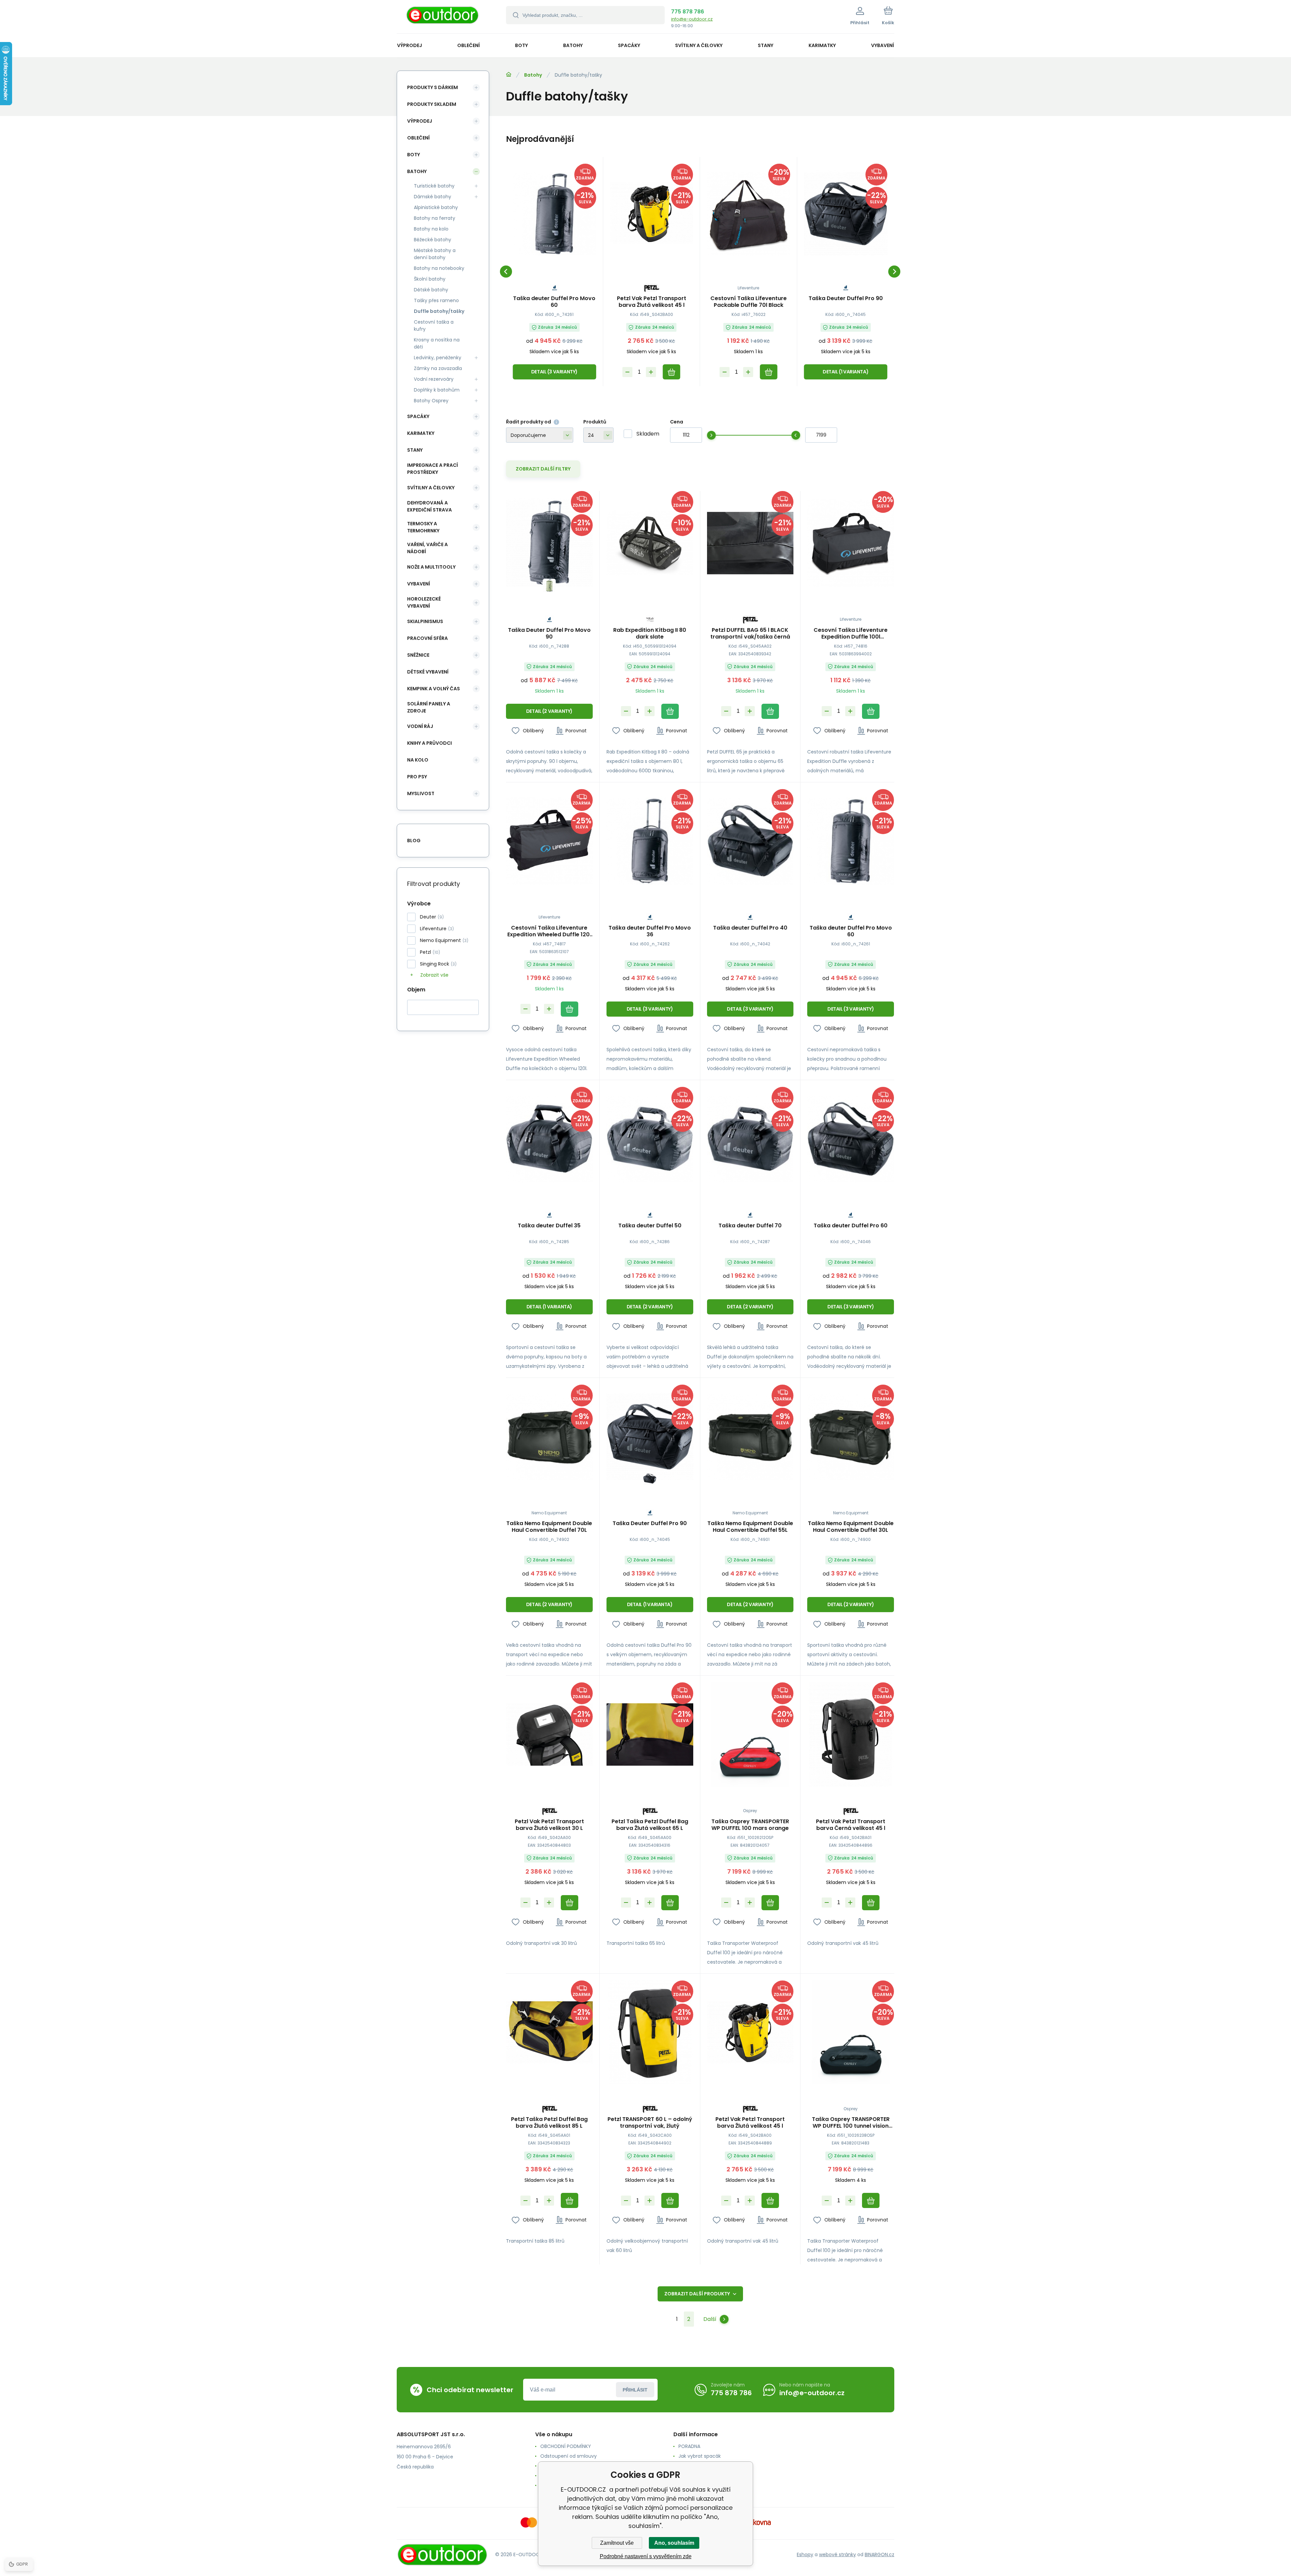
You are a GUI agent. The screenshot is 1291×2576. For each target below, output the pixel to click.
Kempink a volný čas (434, 689)
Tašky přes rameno (436, 300)
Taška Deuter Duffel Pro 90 (846, 299)
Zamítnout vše (617, 2543)
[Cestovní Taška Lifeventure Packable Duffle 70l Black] (749, 214)
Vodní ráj (420, 726)
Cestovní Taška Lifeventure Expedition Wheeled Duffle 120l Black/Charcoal (549, 931)
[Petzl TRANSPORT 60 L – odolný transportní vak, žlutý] (650, 2032)
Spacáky (418, 416)
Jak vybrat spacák (700, 2456)
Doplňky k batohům (437, 390)
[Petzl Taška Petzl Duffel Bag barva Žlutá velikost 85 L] (549, 2032)
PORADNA (689, 2446)
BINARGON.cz (879, 2554)
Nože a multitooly (431, 567)
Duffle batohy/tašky (439, 311)
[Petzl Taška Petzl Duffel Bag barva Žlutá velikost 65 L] (650, 1734)
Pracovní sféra (427, 638)
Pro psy (417, 777)
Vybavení (419, 584)
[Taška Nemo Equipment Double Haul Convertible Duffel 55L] (750, 1437)
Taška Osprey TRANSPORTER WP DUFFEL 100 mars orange (750, 1825)
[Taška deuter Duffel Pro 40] (750, 841)
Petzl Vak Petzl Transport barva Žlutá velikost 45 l (652, 302)
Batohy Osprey (431, 401)
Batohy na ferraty (435, 218)
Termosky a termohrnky (423, 527)
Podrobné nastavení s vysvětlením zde (646, 2556)
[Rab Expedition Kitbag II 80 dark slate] (650, 543)
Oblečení (418, 138)
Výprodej (420, 121)
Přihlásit (635, 2390)
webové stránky (837, 2554)
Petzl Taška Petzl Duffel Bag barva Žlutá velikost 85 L (549, 2123)
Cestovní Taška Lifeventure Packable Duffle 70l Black (749, 302)
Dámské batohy (433, 197)
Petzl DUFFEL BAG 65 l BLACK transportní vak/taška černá (750, 633)
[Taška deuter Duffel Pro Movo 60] (554, 214)
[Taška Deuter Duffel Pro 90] (846, 214)
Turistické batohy (434, 186)
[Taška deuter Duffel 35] (549, 1139)
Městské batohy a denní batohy (435, 254)
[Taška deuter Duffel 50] (650, 1139)
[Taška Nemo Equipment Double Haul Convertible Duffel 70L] (549, 1437)
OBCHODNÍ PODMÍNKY (566, 2446)
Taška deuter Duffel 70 (750, 1226)
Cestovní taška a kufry (434, 325)
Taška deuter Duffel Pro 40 (750, 928)
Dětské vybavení (428, 672)
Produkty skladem (432, 104)
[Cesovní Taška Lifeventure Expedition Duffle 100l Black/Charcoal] (851, 543)
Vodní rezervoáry (434, 379)
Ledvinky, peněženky (438, 358)
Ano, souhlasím (674, 2543)
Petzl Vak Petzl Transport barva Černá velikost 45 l (851, 1825)
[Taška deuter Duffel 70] (750, 1139)
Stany (415, 450)
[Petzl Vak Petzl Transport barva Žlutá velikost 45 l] (652, 214)
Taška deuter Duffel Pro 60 (851, 1226)
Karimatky (421, 433)
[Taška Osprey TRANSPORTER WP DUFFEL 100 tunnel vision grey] (851, 2032)
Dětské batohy (431, 290)
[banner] (443, 18)
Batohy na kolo (431, 229)
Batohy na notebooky (439, 268)
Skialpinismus (425, 621)
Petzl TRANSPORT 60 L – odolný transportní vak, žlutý (650, 2123)
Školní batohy (430, 279)
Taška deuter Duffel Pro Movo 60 (554, 302)
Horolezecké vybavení (424, 602)
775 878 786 (688, 12)
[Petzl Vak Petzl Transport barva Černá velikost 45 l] (851, 1734)
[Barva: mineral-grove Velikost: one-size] (549, 585)
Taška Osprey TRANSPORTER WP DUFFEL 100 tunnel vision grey (851, 2123)
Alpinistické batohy (436, 207)
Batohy (533, 75)
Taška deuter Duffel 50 (650, 1226)
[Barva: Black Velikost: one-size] (650, 1479)
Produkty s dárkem (433, 87)
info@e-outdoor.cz (692, 19)
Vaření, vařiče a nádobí (427, 548)
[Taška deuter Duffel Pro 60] (851, 1139)
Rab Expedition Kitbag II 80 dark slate (650, 633)
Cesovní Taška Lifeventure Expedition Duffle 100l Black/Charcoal (851, 633)
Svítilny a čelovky (431, 488)
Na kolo (418, 760)
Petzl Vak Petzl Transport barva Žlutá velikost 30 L (549, 1825)
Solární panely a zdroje (429, 707)
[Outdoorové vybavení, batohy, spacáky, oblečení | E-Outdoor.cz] (509, 75)
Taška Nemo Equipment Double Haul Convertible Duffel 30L (851, 1527)
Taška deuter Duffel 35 (549, 1226)
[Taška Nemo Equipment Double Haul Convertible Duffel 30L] (851, 1437)
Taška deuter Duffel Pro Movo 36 (650, 931)
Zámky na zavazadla (438, 368)
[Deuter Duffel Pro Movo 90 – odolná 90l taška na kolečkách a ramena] (549, 543)
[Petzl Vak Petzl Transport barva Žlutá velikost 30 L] (549, 1734)
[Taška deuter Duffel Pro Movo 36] (650, 841)
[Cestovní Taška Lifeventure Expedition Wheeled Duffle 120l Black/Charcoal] (549, 841)
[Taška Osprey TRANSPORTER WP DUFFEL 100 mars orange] (750, 1734)
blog (414, 841)
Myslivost (421, 793)
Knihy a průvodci (429, 743)
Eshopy (805, 2554)
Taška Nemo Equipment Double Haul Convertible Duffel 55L (750, 1527)
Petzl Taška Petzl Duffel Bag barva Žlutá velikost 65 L (650, 1825)
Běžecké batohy (433, 240)
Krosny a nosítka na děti (437, 343)
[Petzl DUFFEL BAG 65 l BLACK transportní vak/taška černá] (750, 543)
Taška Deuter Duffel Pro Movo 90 (549, 633)
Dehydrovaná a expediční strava (429, 506)
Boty (414, 155)
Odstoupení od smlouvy (569, 2456)
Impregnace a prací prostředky (433, 469)
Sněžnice (418, 655)
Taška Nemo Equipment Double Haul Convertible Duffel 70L (549, 1527)
